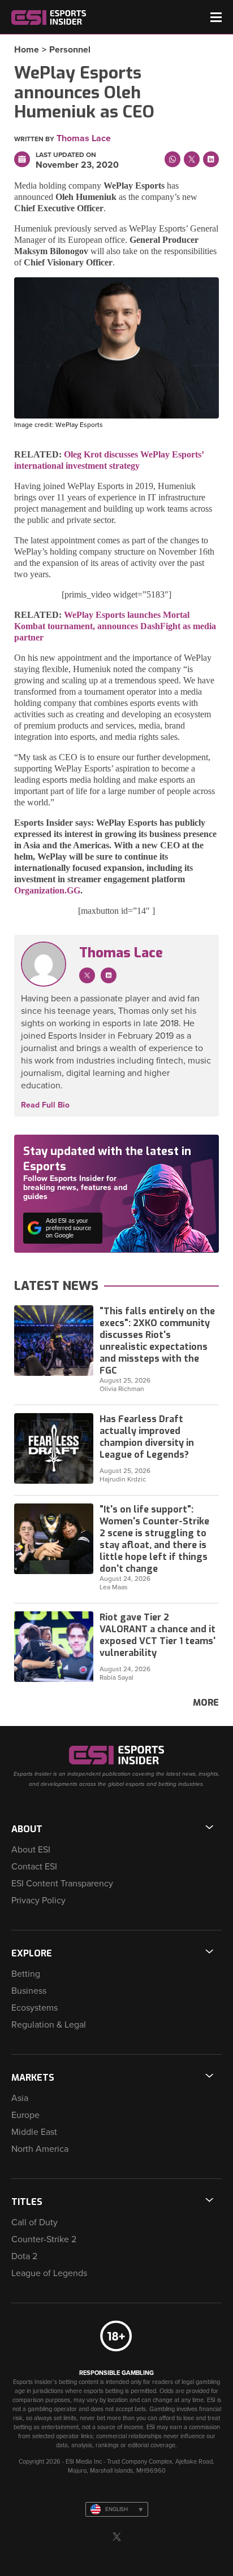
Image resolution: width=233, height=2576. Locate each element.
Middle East (34, 2132)
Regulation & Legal (49, 2025)
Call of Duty (34, 2222)
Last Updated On (66, 155)
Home (27, 50)
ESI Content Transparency (62, 1884)
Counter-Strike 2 (44, 2239)
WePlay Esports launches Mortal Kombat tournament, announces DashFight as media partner (115, 626)
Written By (34, 139)
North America (40, 2149)
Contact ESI (34, 1867)
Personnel (70, 50)
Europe (25, 2115)
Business (29, 1991)
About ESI (31, 1850)
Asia (20, 2098)
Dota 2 (24, 2256)
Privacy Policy (38, 1901)
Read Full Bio (45, 1105)
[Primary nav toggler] (216, 17)
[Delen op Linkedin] (211, 159)
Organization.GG (47, 890)
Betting (26, 1974)
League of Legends (49, 2273)
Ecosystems (34, 2008)
